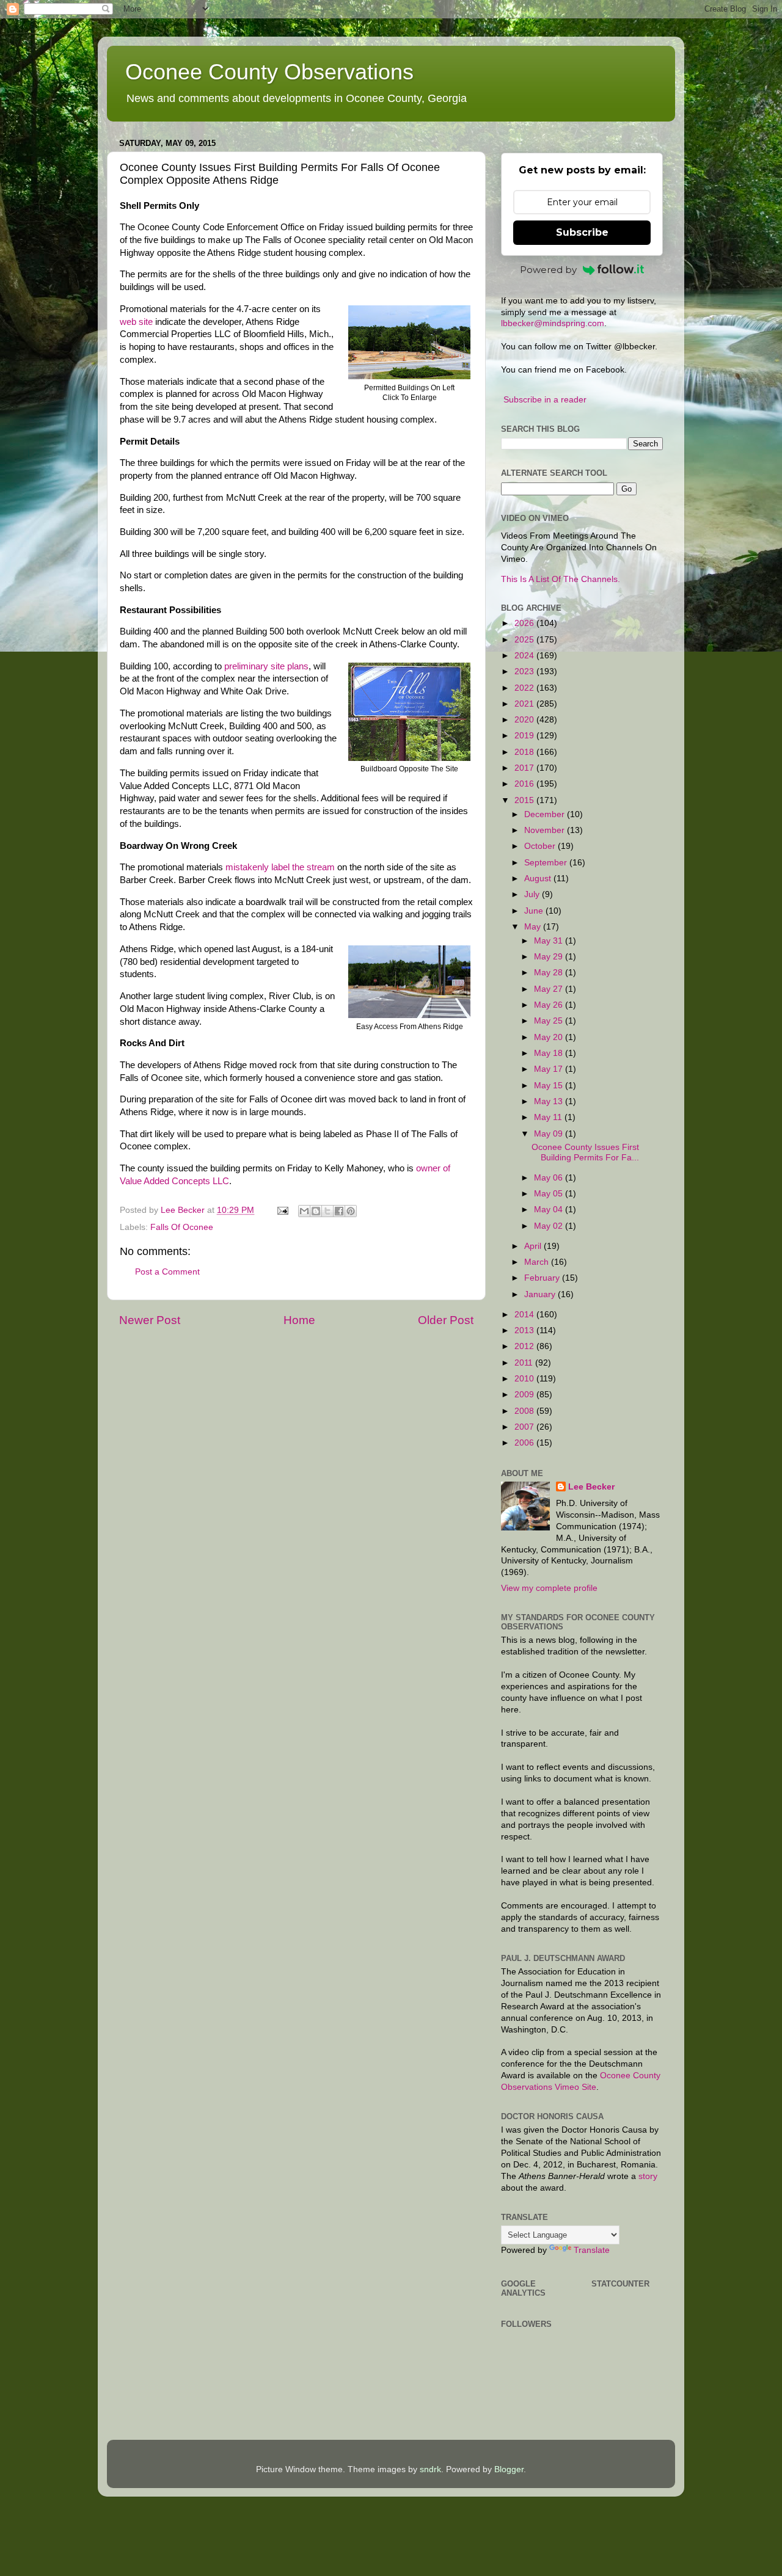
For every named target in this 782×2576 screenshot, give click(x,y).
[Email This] (304, 1211)
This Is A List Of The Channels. (561, 579)
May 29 (550, 957)
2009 (525, 1395)
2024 (525, 656)
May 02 (550, 1226)
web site (136, 322)
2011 (525, 1363)
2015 (525, 800)
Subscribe (582, 232)
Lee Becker (591, 1487)
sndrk (430, 2469)
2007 (525, 1427)
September (547, 863)
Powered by (548, 270)
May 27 (550, 989)
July (533, 894)
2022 (525, 688)
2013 (525, 1330)
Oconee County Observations (269, 72)
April (534, 1246)
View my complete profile (549, 1588)
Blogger (509, 2469)
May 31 (550, 941)
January (541, 1294)
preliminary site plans (266, 666)
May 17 (550, 1069)
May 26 (550, 1005)
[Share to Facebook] (339, 1211)
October (541, 846)
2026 (525, 623)
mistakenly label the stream (280, 867)
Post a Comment (167, 1272)
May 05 (550, 1194)
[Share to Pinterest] (351, 1211)
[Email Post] (282, 1210)
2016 (525, 784)
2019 (525, 736)
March (538, 1262)
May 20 (550, 1037)
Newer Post (150, 1320)
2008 (525, 1411)
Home (299, 1320)
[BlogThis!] (316, 1211)
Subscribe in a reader (545, 400)
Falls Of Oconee (182, 1227)
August (539, 879)
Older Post (446, 1320)
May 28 (550, 973)
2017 (525, 768)
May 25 (550, 1021)
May (534, 927)
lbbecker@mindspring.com (553, 323)
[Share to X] (327, 1211)
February (543, 1278)
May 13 (550, 1101)
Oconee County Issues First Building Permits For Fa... (585, 1152)
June (535, 911)
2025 (525, 640)
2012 (525, 1346)
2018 (525, 752)
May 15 (550, 1086)
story (648, 2176)
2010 (525, 1379)
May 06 (550, 1178)
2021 (525, 704)
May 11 (549, 1117)
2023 (525, 671)
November (546, 830)
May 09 (550, 1134)
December (546, 814)
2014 (525, 1315)
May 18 (550, 1053)
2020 (525, 720)
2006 (525, 1443)
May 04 (550, 1210)
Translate (592, 2250)
